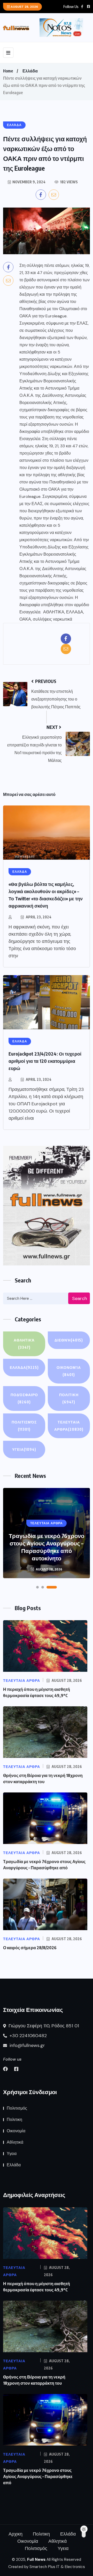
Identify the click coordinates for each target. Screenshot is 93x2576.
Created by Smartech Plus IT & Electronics (47, 2567)
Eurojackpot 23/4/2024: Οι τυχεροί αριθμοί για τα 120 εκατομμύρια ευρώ (45, 1061)
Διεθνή (69, 1340)
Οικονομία (69, 1371)
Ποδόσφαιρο (24, 1398)
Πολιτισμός (24, 1426)
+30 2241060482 (28, 2036)
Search (80, 1298)
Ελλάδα (30, 71)
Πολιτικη (69, 1398)
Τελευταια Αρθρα (69, 1426)
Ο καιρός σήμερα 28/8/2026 (30, 1948)
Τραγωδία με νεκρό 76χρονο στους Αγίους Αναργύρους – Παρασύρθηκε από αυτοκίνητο (47, 1547)
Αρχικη (16, 2534)
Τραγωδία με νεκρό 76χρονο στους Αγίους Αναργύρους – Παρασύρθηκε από (38, 2476)
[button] (37, 1587)
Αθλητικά (24, 1344)
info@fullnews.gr (27, 2045)
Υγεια (24, 1449)
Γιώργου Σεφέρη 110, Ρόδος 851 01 (43, 2026)
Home (8, 71)
